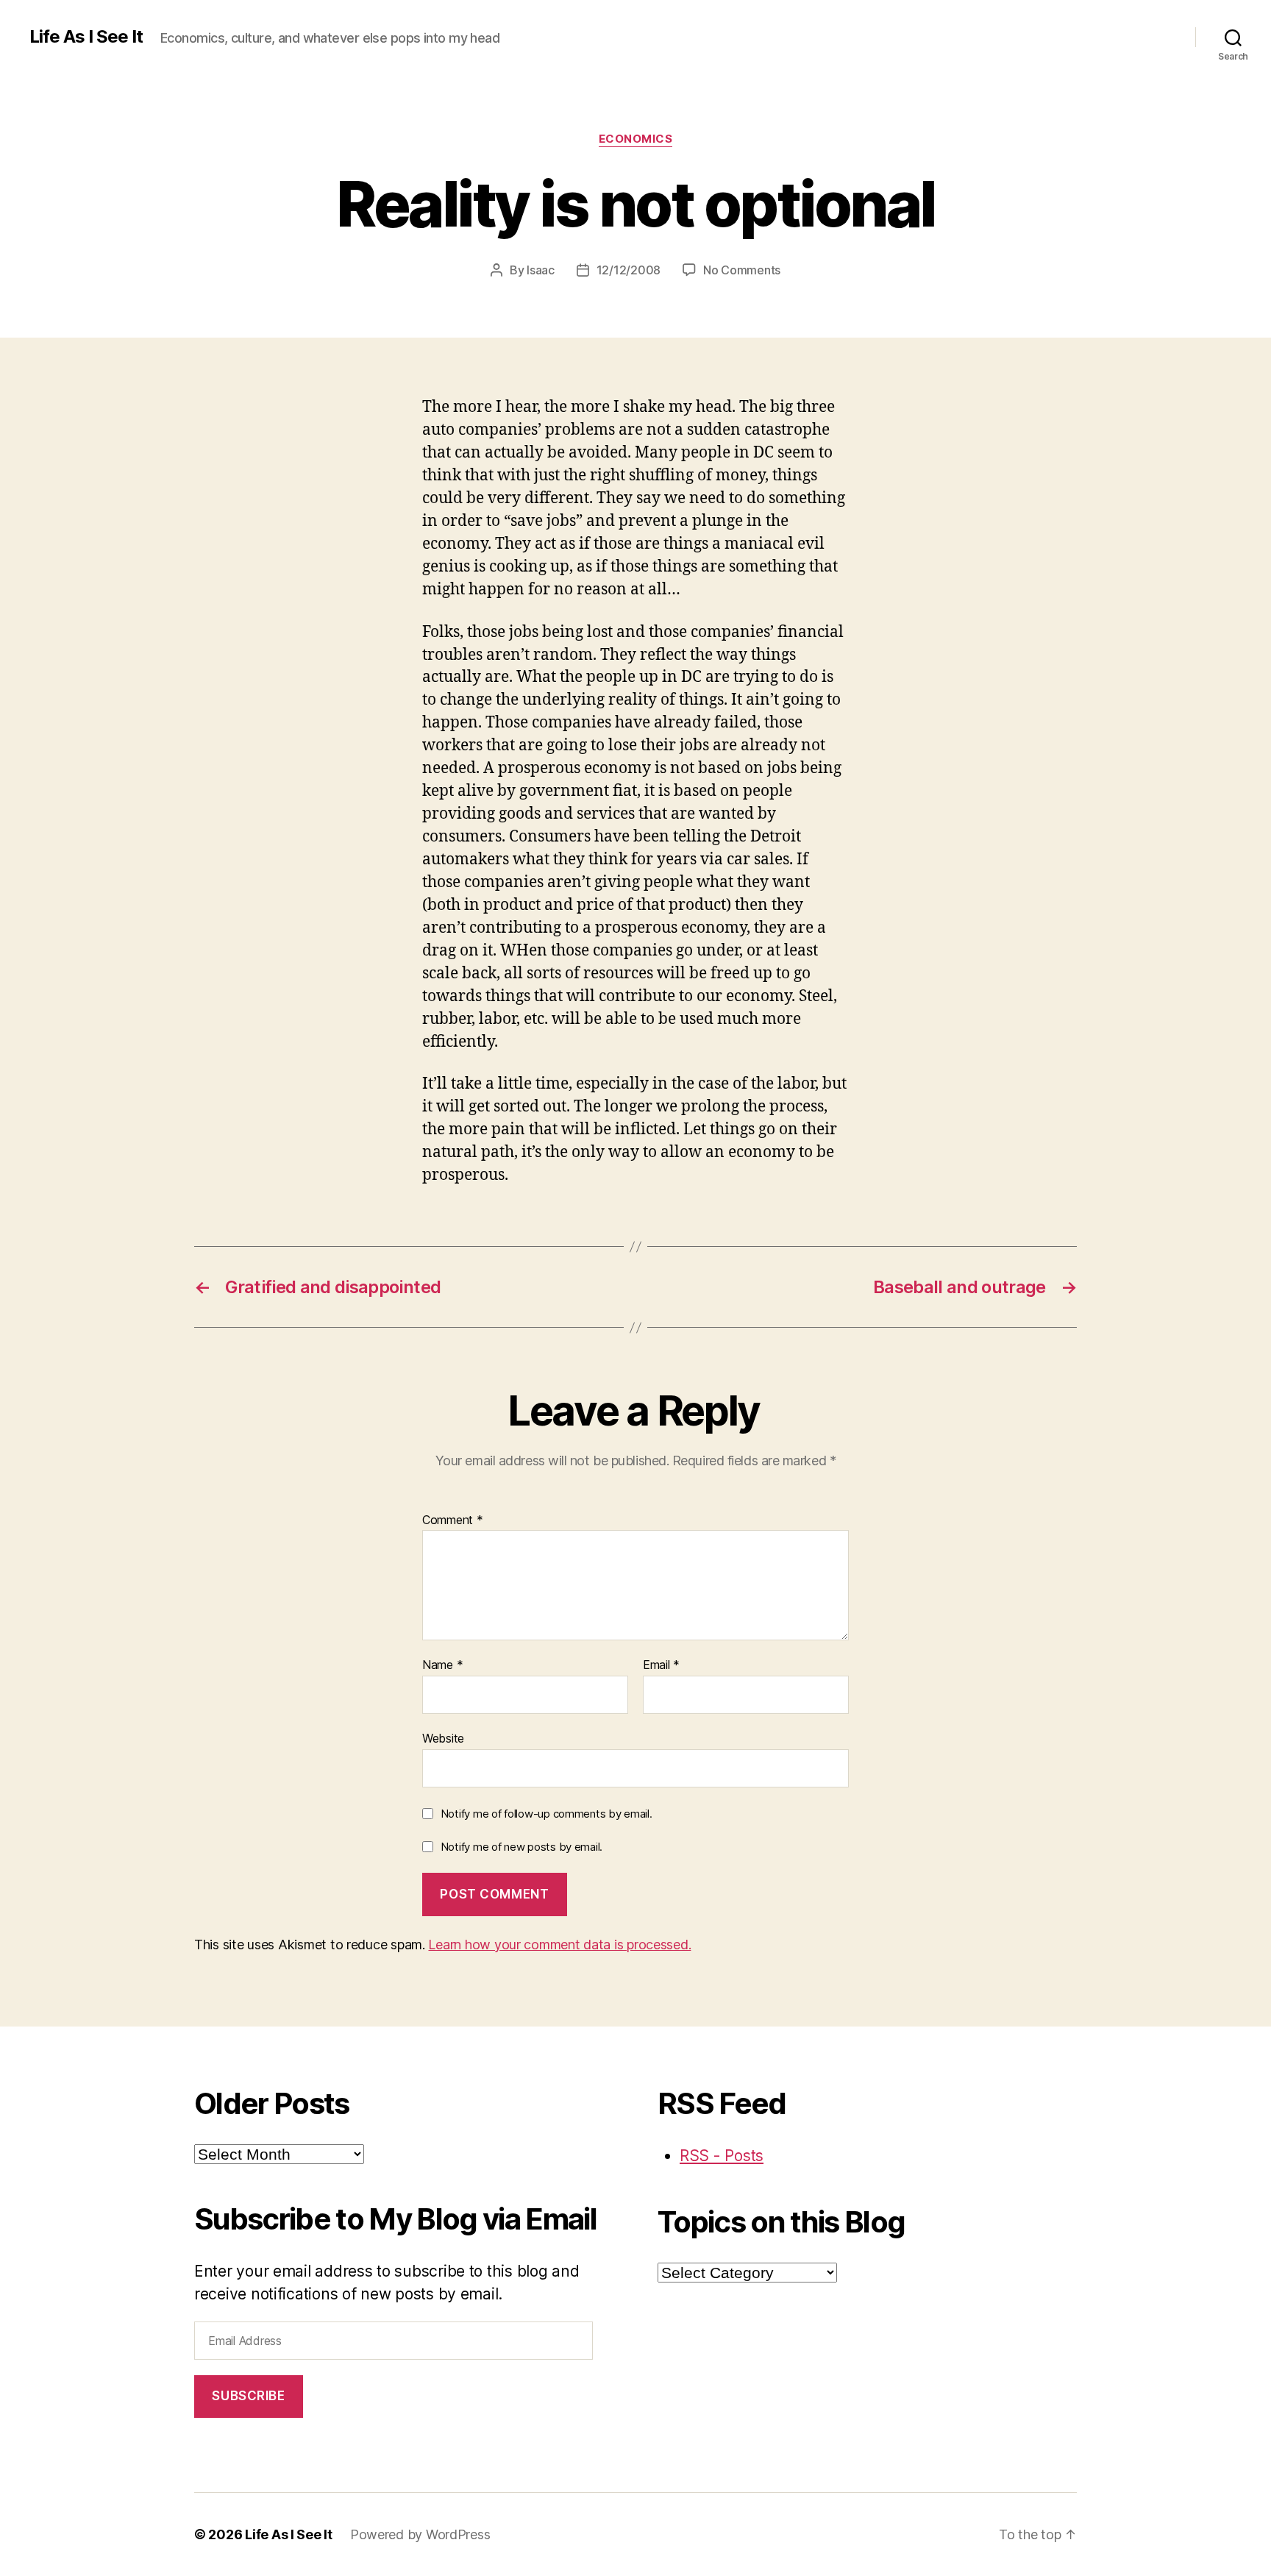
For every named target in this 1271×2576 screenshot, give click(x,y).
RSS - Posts (722, 2156)
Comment (453, 1520)
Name (442, 1665)
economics (636, 139)
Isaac (541, 270)
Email (661, 1665)
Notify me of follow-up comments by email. (547, 1814)
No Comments (742, 270)
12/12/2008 (629, 270)
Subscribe (248, 2396)
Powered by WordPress (420, 2534)
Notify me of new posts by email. (521, 1847)
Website (443, 1738)
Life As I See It (86, 37)
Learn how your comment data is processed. (559, 1945)
